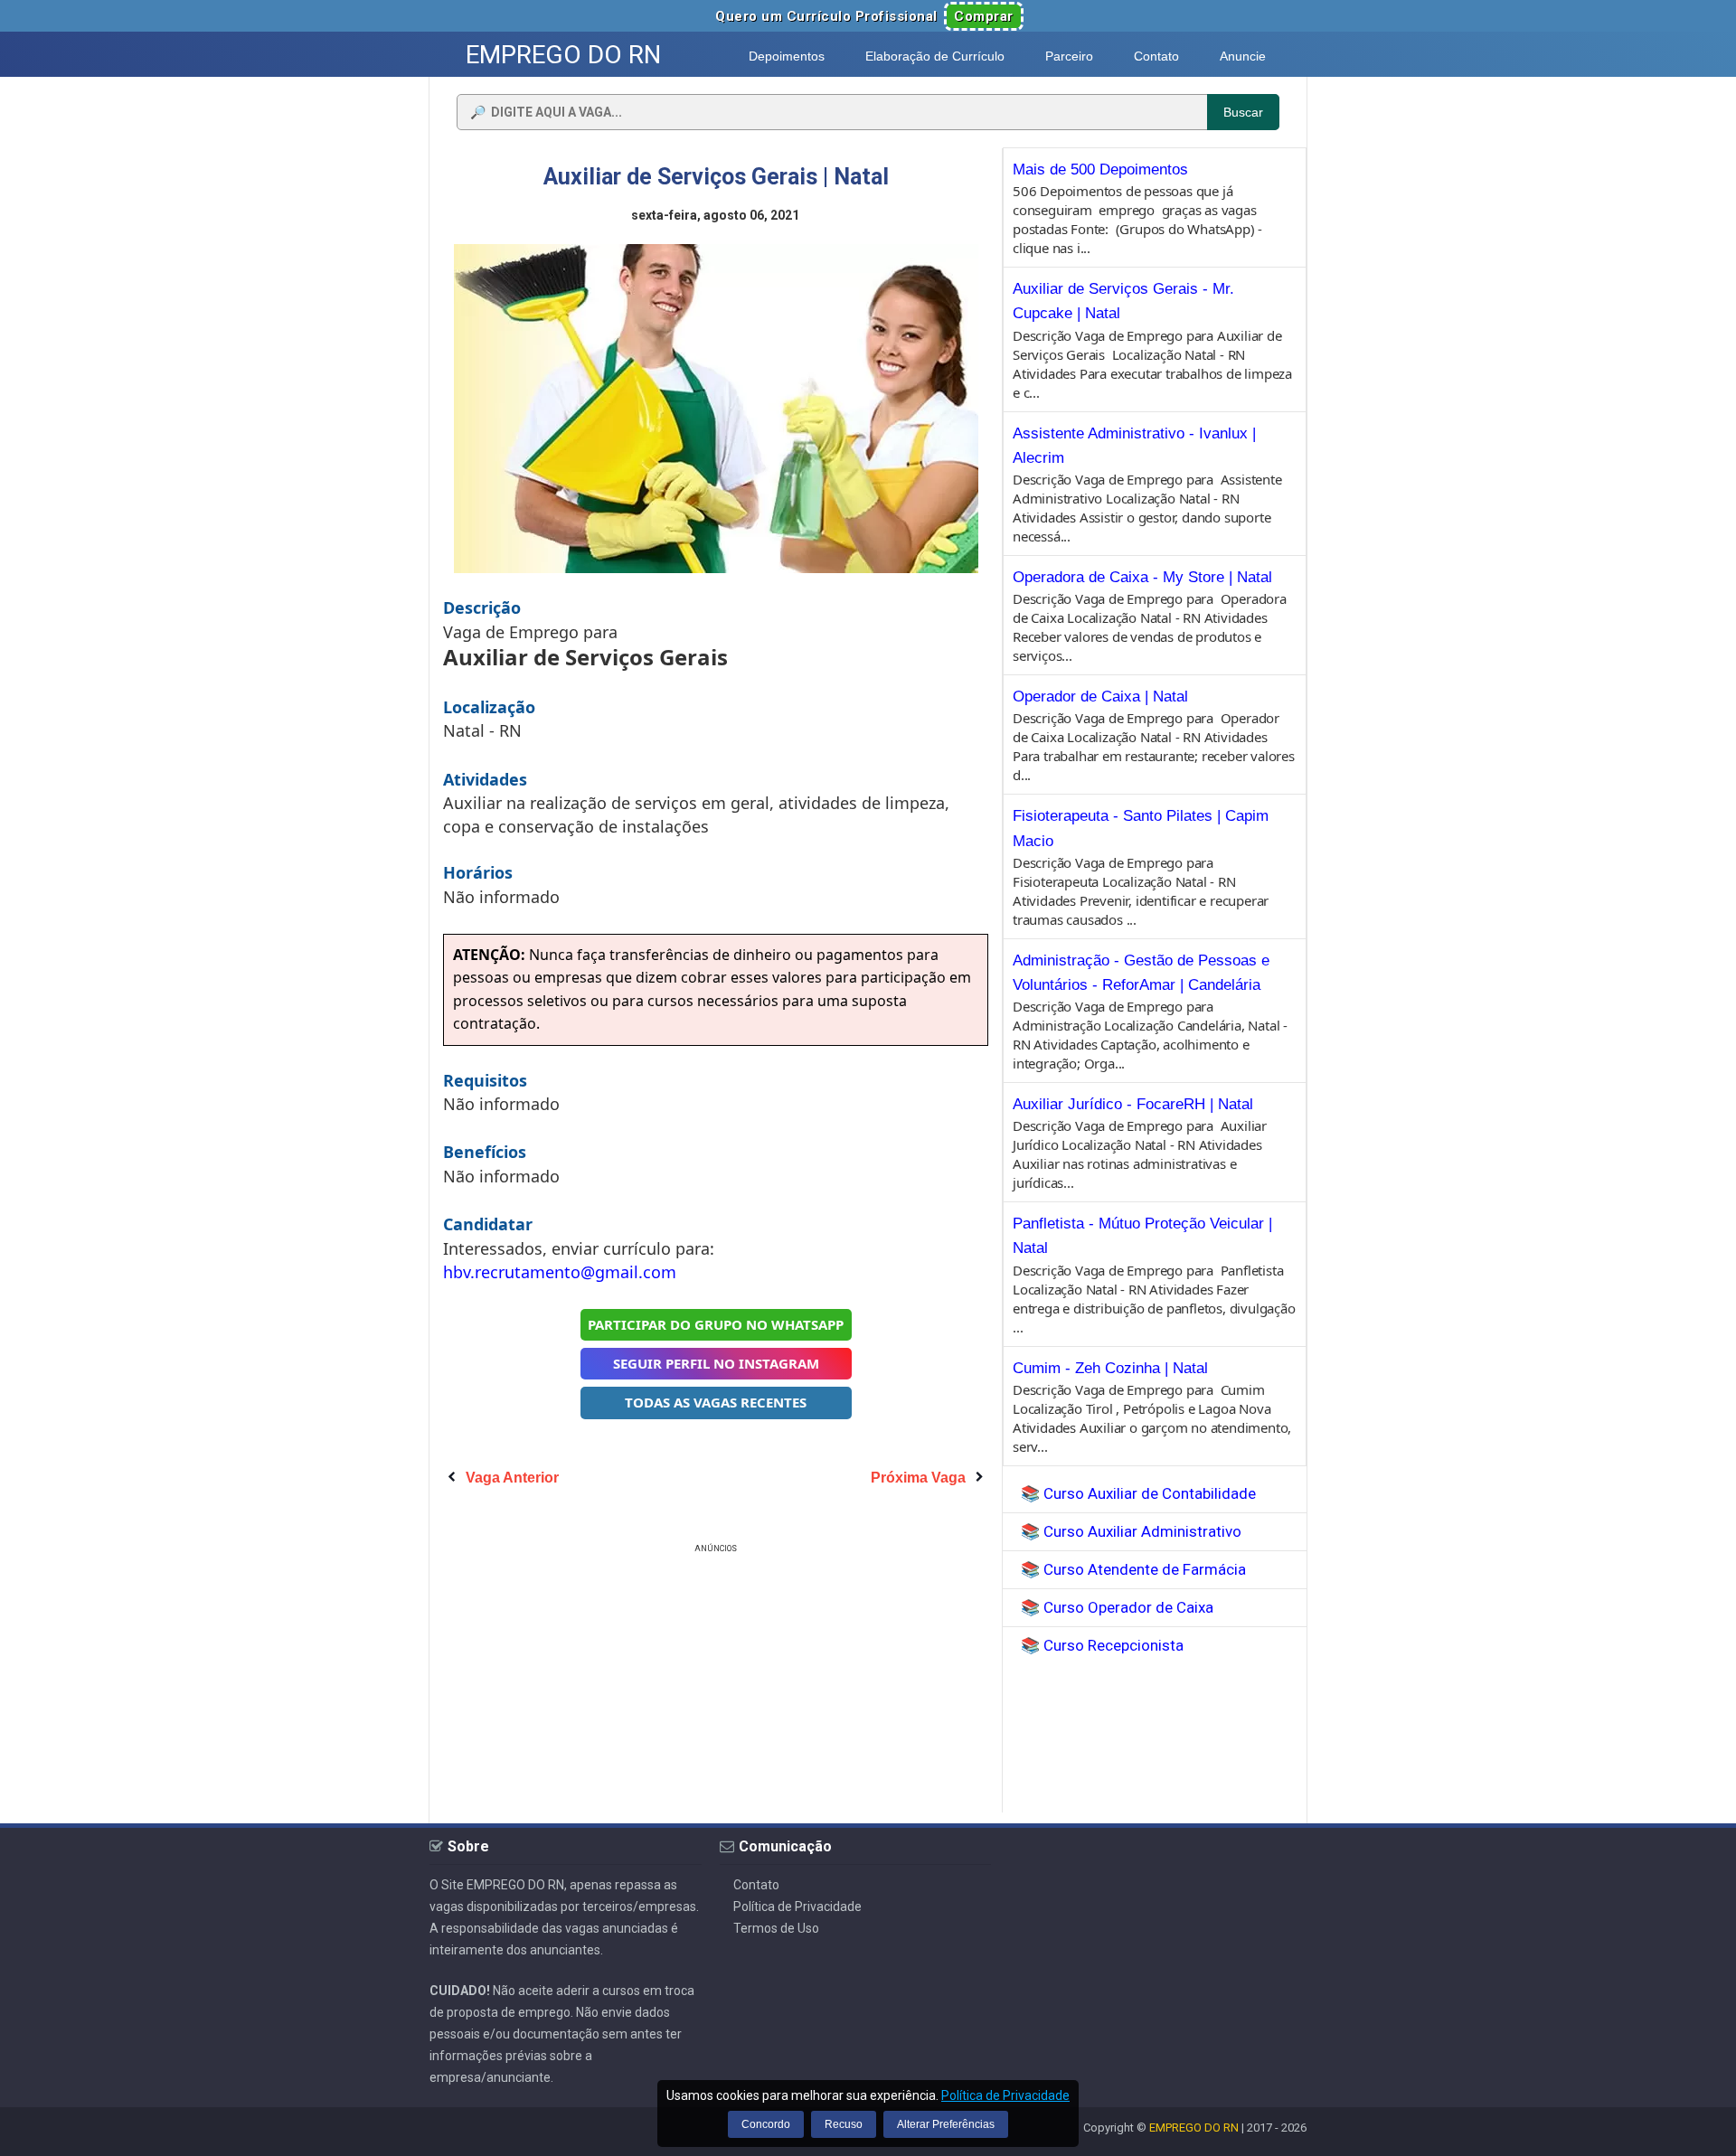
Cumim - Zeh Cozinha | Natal (1110, 1368)
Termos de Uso (776, 1928)
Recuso (844, 2124)
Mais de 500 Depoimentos (1100, 169)
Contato (756, 1885)
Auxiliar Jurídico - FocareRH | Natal (1133, 1104)
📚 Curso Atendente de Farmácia (1133, 1569)
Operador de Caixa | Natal (1100, 697)
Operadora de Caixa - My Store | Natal (1142, 577)
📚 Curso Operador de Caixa (1117, 1607)
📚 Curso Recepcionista (1102, 1645)
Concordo (766, 2124)
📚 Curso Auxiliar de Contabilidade (1138, 1493)
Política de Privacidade (797, 1907)
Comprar (984, 16)
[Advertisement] (716, 1684)
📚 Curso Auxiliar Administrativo (1131, 1531)
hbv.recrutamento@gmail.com (560, 1272)
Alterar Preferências (946, 2124)
